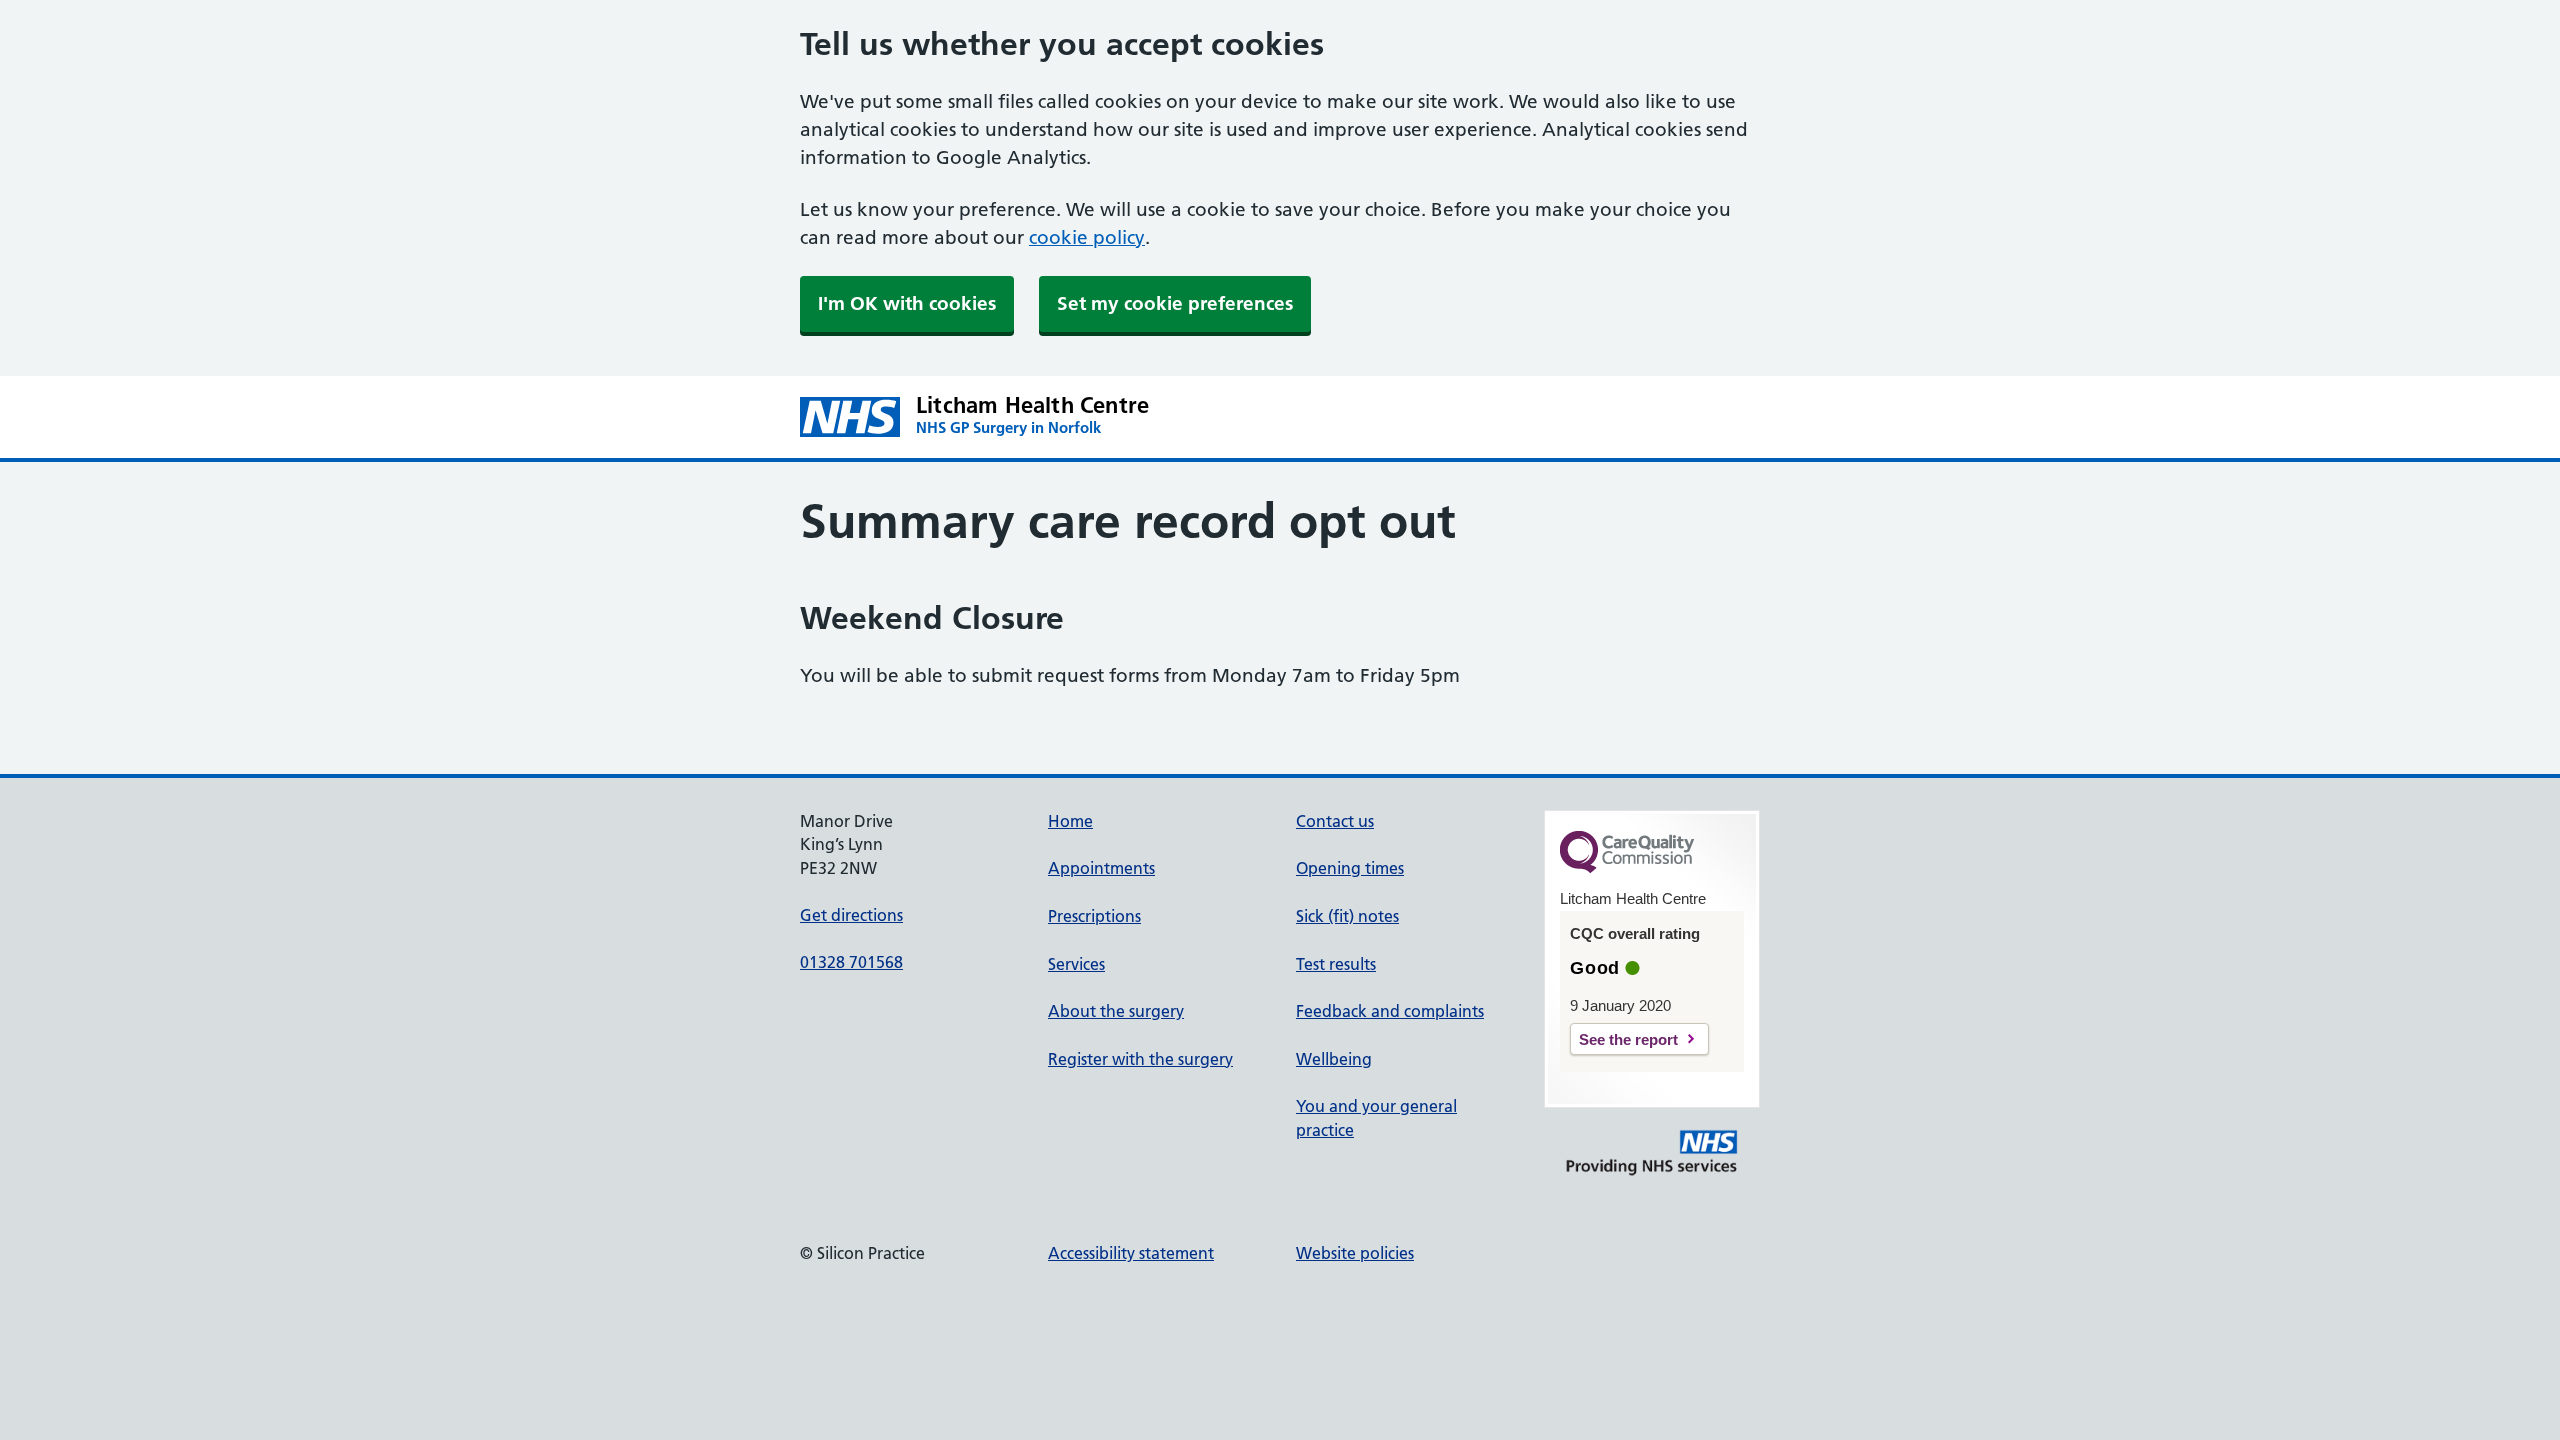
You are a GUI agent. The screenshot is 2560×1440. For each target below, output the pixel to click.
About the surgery (1116, 1011)
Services (1076, 964)
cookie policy (1087, 237)
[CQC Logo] (1627, 868)
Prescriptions (1094, 916)
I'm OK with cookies (907, 303)
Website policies (1355, 1253)
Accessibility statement (1131, 1253)
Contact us (1335, 821)
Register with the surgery (1140, 1059)
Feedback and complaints (1390, 1011)
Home (1070, 821)
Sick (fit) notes (1347, 916)
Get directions (851, 915)
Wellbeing (1334, 1059)
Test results (1336, 964)
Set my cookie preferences (1175, 303)
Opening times (1350, 868)
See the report (1628, 1039)
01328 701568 (851, 962)
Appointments (1101, 868)
